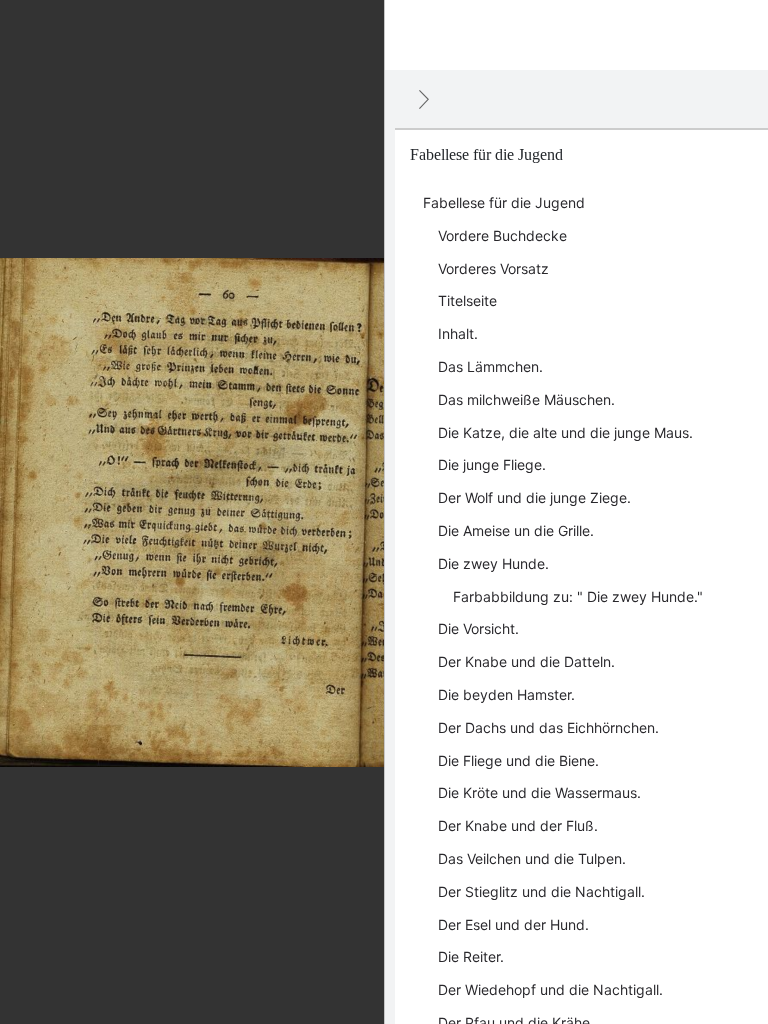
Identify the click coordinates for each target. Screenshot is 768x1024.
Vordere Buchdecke (502, 235)
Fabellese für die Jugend (504, 202)
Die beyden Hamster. (506, 694)
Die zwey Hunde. (493, 563)
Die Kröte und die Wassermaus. (539, 792)
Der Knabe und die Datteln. (526, 661)
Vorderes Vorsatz (493, 268)
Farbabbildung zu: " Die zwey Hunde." (578, 596)
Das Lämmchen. (490, 366)
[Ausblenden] (424, 99)
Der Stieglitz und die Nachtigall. (541, 891)
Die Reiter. (471, 956)
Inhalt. (458, 333)
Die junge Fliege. (492, 464)
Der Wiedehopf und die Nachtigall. (550, 989)
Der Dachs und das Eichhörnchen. (548, 727)
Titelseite (467, 300)
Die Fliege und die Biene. (518, 760)
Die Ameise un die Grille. (516, 530)
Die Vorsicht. (478, 628)
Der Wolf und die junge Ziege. (534, 497)
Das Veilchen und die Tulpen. (532, 858)
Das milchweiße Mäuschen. (526, 399)
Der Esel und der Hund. (513, 924)
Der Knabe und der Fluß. (518, 825)
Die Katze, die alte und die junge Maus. (565, 432)
